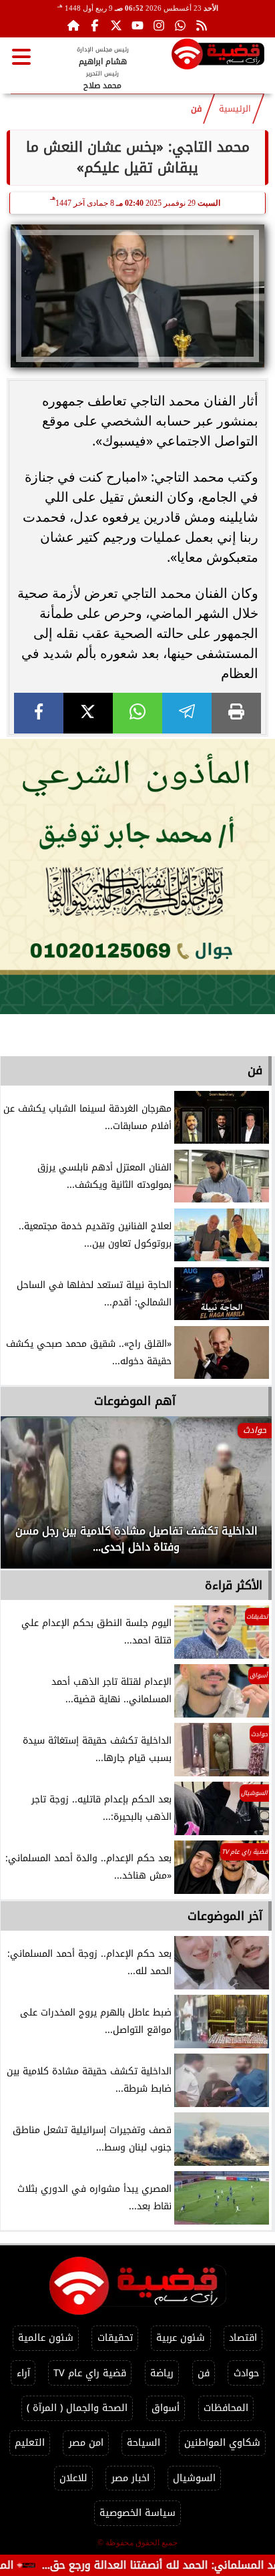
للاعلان (73, 2478)
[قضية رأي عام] (218, 56)
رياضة (162, 2373)
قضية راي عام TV (90, 2373)
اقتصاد (243, 2338)
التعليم (30, 2443)
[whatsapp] (137, 713)
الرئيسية (235, 109)
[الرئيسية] (73, 25)
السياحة (144, 2443)
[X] (88, 713)
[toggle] (21, 57)
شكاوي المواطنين (222, 2443)
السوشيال (194, 2478)
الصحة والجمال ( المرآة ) (77, 2408)
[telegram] (187, 713)
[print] (236, 713)
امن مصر (86, 2443)
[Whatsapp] (180, 25)
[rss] (202, 25)
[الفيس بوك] (95, 25)
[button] (29, 1499)
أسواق (166, 2408)
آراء (23, 2373)
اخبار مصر (130, 2478)
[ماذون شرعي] (137, 876)
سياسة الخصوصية (137, 2513)
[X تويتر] (116, 25)
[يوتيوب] (137, 25)
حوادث (246, 2373)
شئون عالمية (46, 2338)
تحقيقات (115, 2338)
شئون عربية (181, 2338)
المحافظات (226, 2408)
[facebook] (39, 713)
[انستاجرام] (159, 25)
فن (196, 109)
